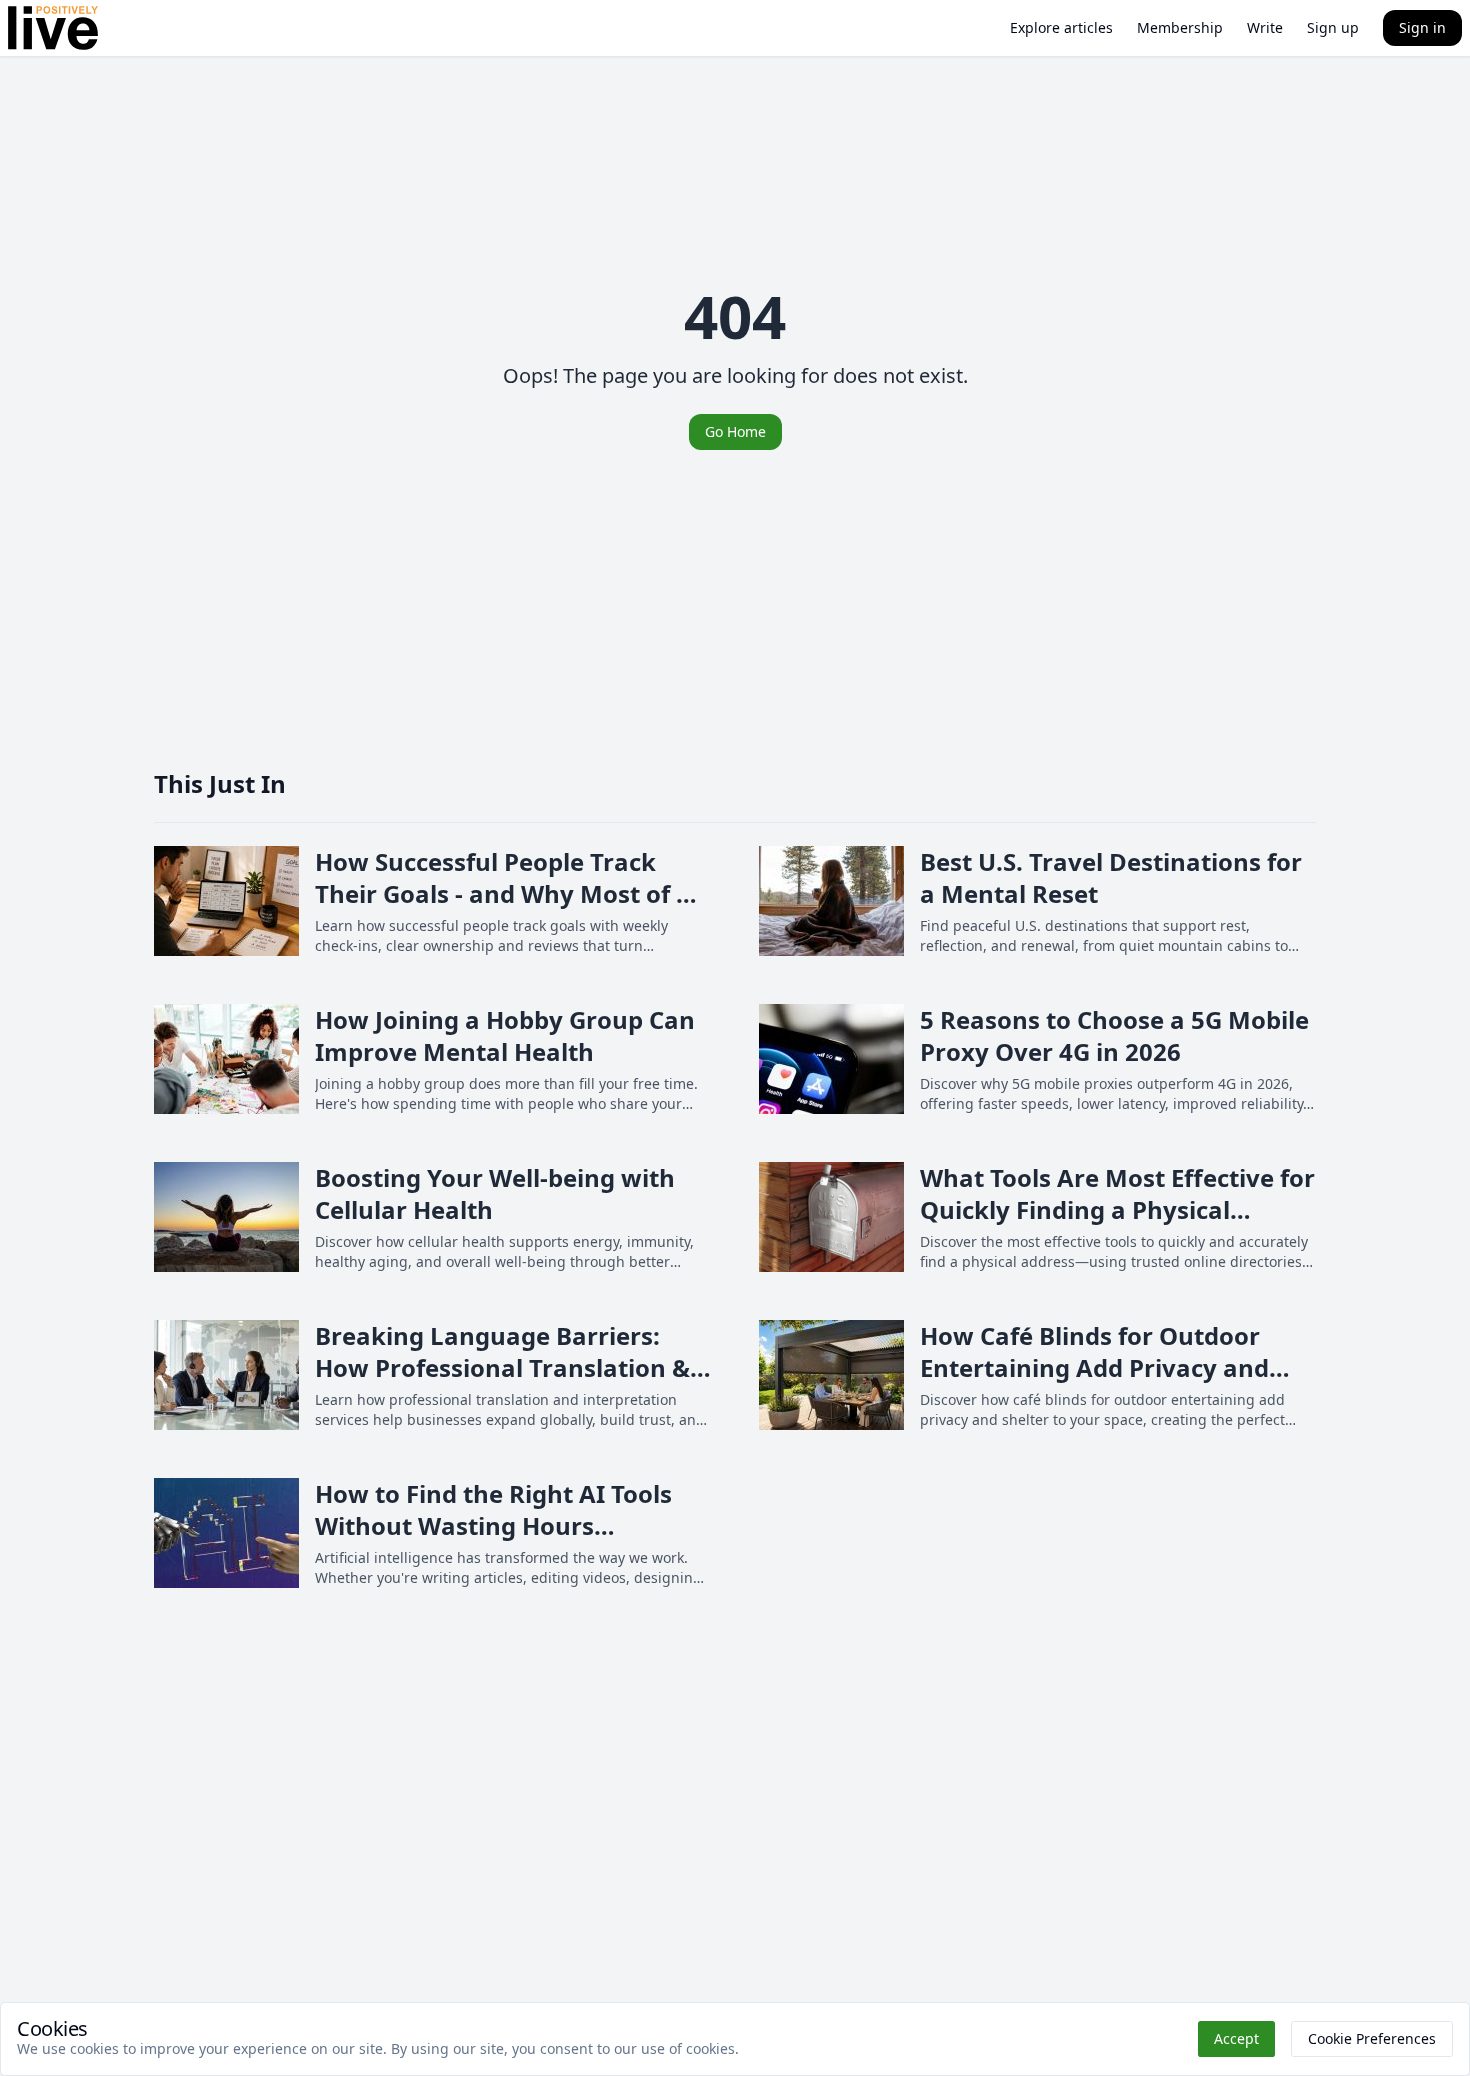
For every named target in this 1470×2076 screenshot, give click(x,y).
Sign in (1422, 27)
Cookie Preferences (1372, 2038)
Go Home (735, 431)
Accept (1236, 2038)
